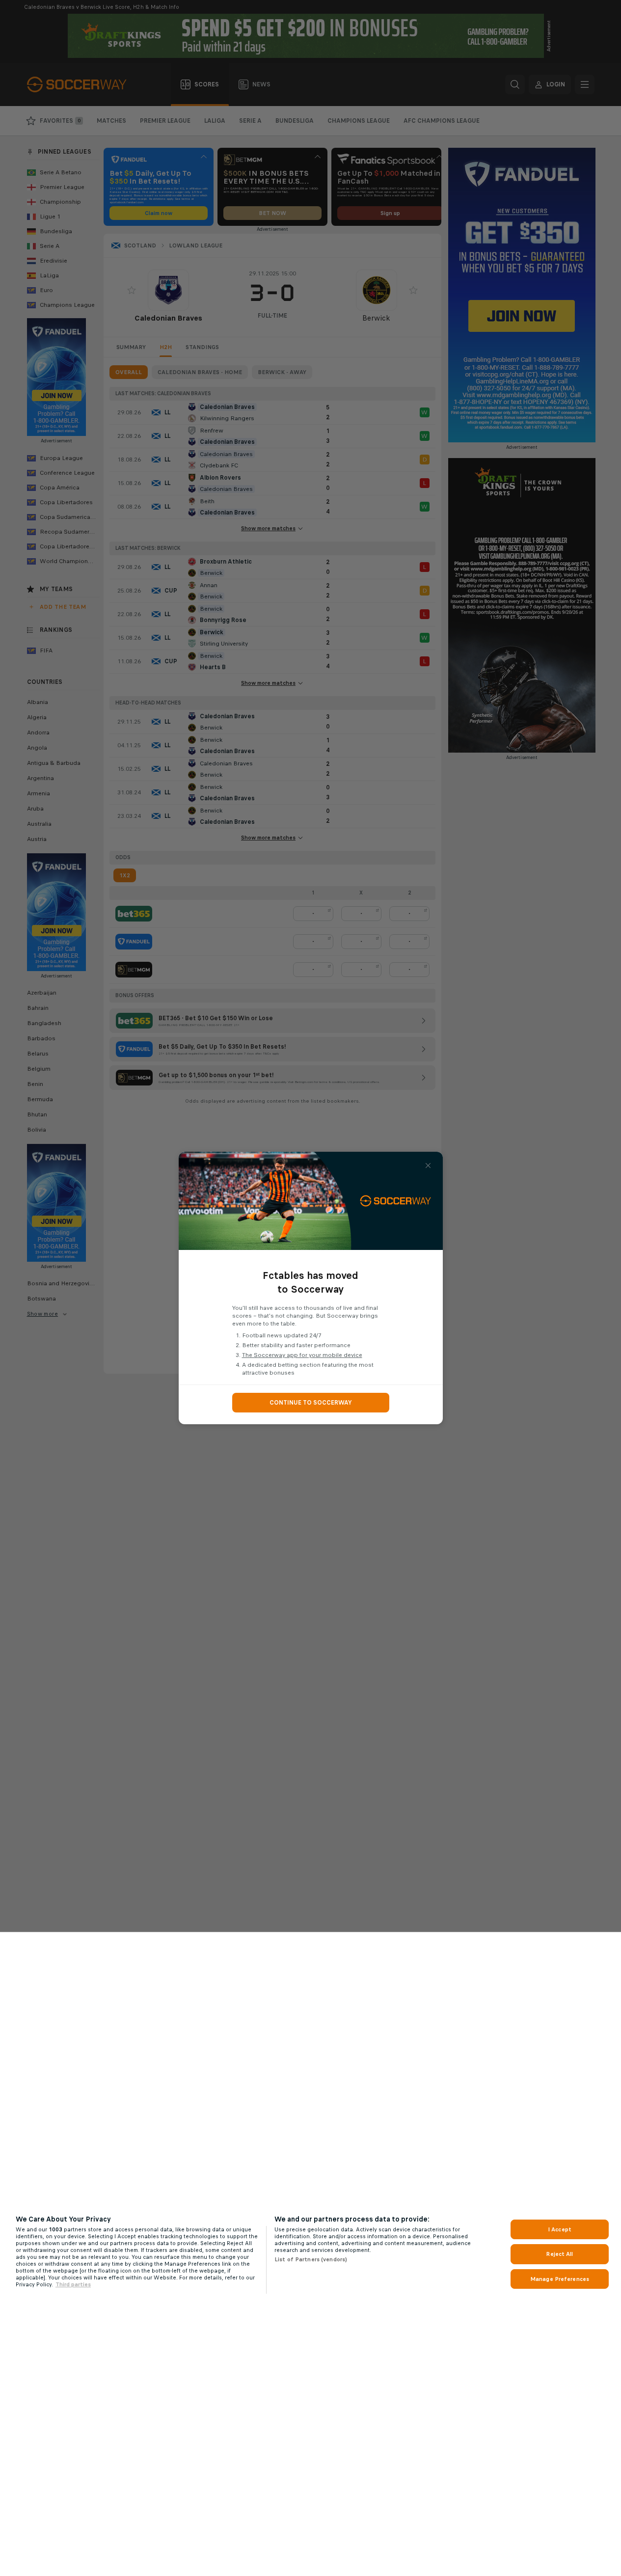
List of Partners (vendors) (311, 2259)
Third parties (73, 2284)
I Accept (560, 2229)
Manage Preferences (560, 2279)
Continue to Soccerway (311, 1403)
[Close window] (428, 1166)
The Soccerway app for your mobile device (302, 1355)
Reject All (559, 2254)
